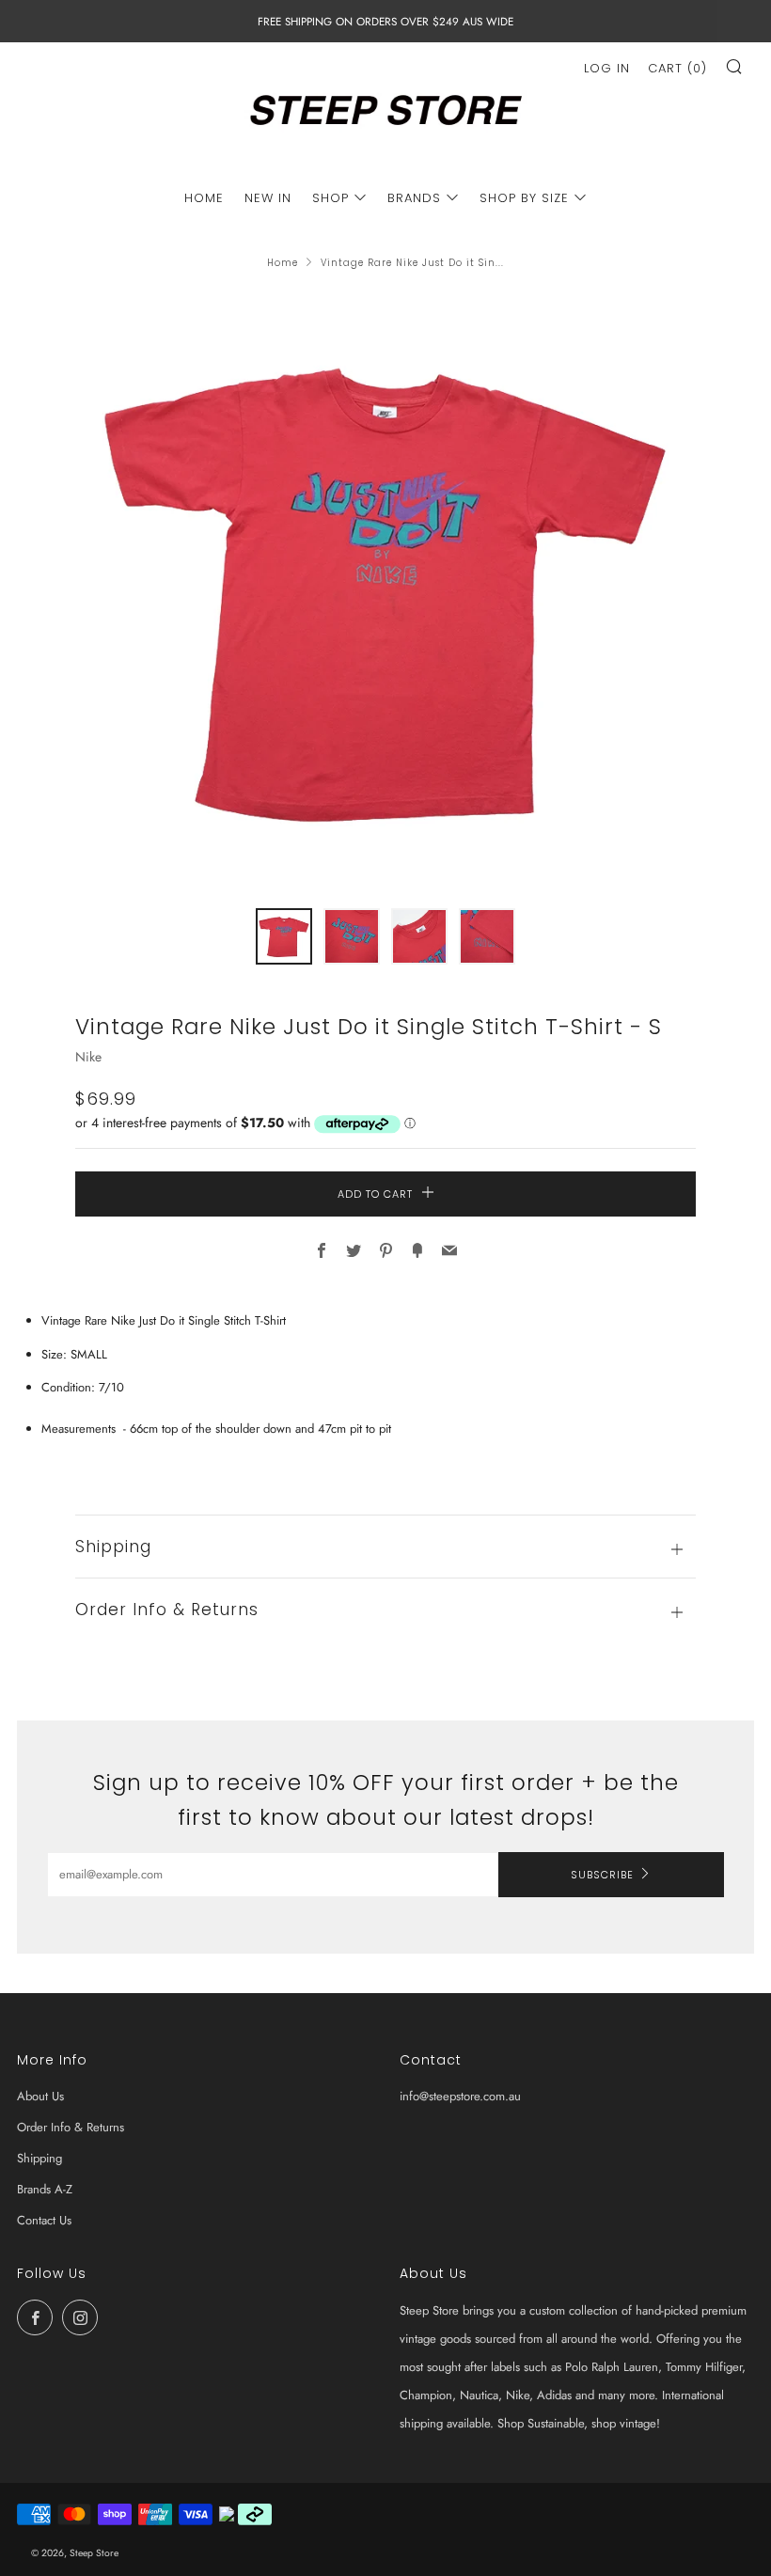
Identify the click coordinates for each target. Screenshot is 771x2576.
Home (283, 263)
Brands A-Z (45, 2189)
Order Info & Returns (71, 2127)
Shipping (39, 2158)
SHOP (330, 198)
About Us (40, 2096)
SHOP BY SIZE (524, 198)
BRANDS (414, 198)
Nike (88, 1057)
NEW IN (268, 198)
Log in (607, 68)
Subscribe (602, 1875)
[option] (385, 589)
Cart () (677, 68)
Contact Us (44, 2220)
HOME (204, 198)
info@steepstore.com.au (460, 2096)
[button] (284, 936)
